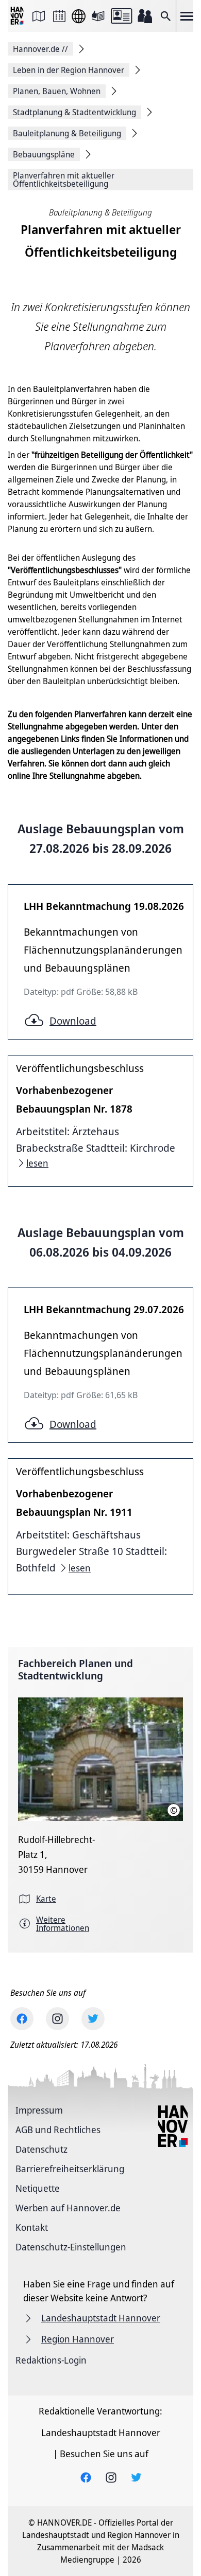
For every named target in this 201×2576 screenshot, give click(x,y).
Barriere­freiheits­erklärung (70, 2169)
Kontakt (32, 2227)
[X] (93, 2019)
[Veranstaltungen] (59, 16)
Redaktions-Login (51, 2360)
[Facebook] (22, 2019)
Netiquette (38, 2188)
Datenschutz (41, 2149)
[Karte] (39, 16)
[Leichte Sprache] (98, 16)
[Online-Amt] (121, 16)
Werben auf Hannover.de (68, 2208)
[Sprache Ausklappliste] (79, 16)
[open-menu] (187, 16)
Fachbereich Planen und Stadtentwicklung (76, 1669)
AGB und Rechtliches (58, 2130)
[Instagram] (57, 2019)
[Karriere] (145, 16)
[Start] (18, 16)
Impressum (39, 2110)
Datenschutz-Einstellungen (71, 2247)
